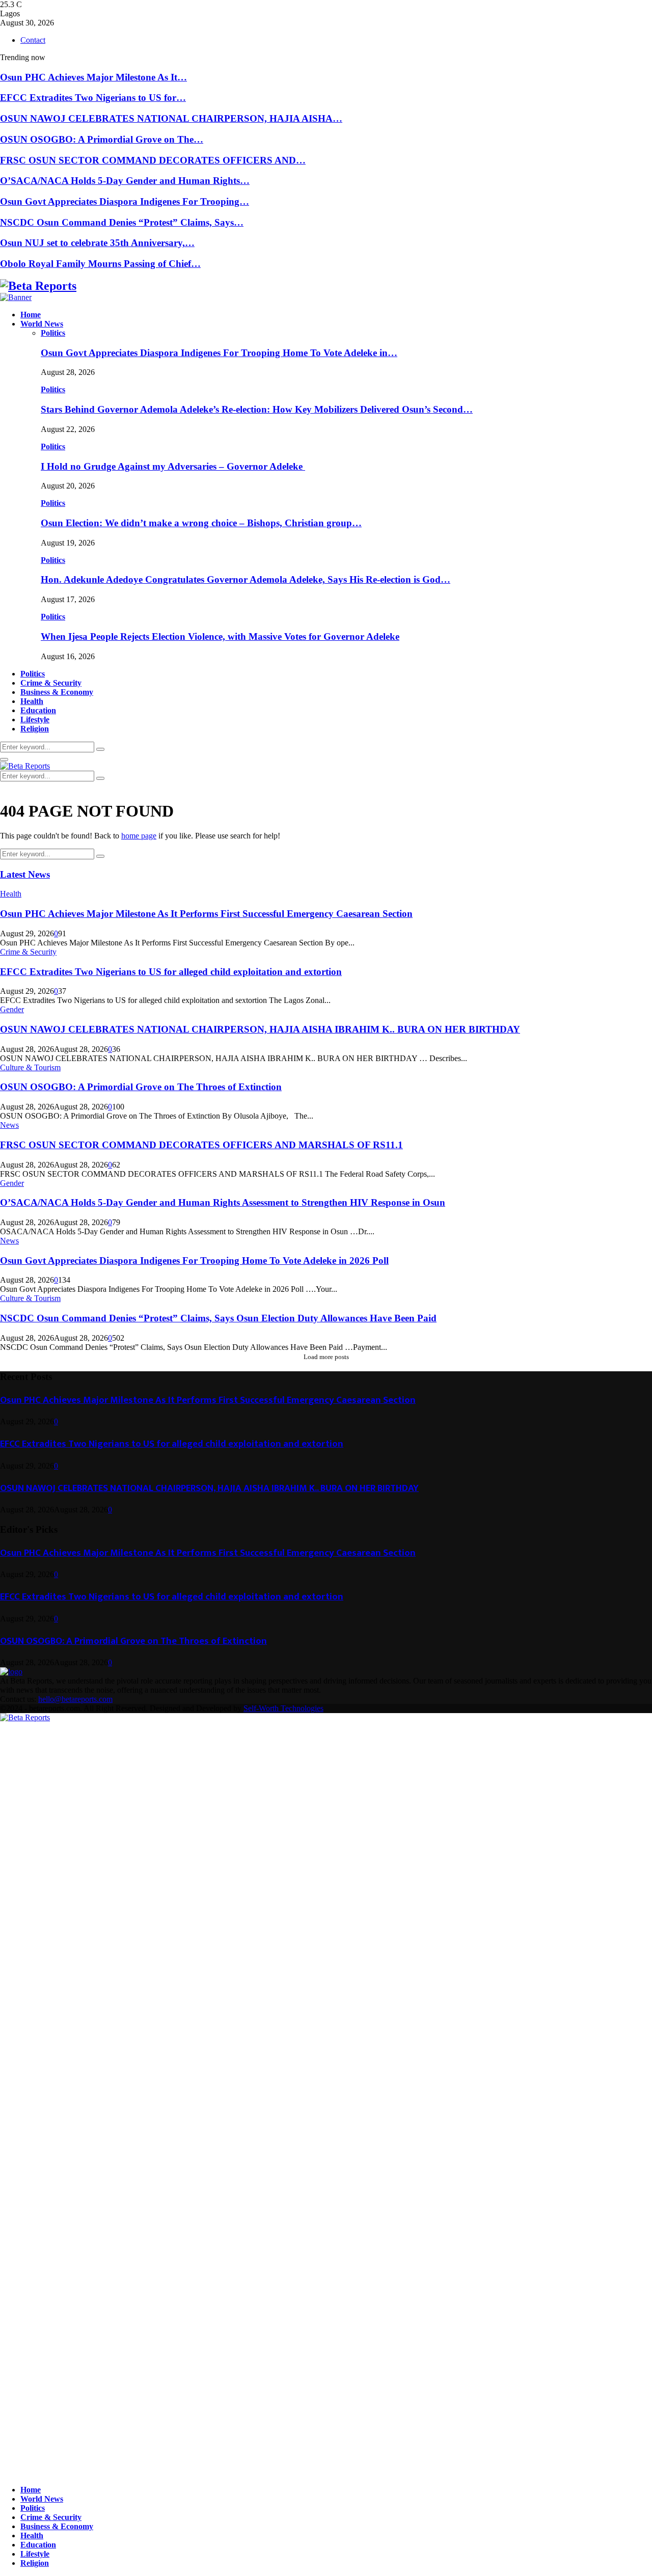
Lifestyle (35, 720)
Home (31, 315)
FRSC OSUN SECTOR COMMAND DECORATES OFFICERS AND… (153, 160)
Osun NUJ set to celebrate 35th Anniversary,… (97, 243)
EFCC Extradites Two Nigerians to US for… (93, 98)
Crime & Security (51, 683)
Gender (12, 1009)
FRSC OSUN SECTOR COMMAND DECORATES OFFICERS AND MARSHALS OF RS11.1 (201, 1145)
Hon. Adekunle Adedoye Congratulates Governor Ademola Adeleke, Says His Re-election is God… (246, 579)
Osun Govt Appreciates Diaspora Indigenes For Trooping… (125, 201)
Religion (35, 729)
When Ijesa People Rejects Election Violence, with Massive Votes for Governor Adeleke (220, 636)
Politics (53, 333)
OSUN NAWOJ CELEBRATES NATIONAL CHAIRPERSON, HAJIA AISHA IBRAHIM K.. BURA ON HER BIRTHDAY (260, 1029)
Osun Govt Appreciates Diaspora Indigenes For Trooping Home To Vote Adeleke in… (219, 353)
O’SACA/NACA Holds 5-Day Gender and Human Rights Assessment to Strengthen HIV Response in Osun (223, 1202)
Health (32, 701)
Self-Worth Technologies (283, 1708)
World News (42, 324)
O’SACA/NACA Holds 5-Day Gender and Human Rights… (125, 181)
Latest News (25, 874)
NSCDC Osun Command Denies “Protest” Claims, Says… (122, 222)
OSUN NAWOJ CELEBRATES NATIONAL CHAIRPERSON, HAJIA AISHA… (171, 118)
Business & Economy (57, 692)
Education (38, 710)
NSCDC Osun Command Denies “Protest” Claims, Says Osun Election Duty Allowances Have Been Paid (218, 1318)
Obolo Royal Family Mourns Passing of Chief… (100, 264)
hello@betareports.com (75, 1699)
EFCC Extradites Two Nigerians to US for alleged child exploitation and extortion (171, 972)
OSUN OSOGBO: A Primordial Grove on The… (102, 139)
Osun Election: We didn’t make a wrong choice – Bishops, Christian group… (201, 523)
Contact (33, 40)
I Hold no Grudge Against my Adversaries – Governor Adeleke (173, 466)
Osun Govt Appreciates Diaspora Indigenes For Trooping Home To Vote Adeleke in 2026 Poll (194, 1260)
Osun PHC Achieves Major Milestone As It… (93, 77)
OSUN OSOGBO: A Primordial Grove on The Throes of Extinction (141, 1087)
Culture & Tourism (30, 1067)
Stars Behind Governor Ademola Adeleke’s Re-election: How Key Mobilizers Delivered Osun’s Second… (257, 409)
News (9, 1125)
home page (139, 836)
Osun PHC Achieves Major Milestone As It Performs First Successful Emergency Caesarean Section (206, 914)
